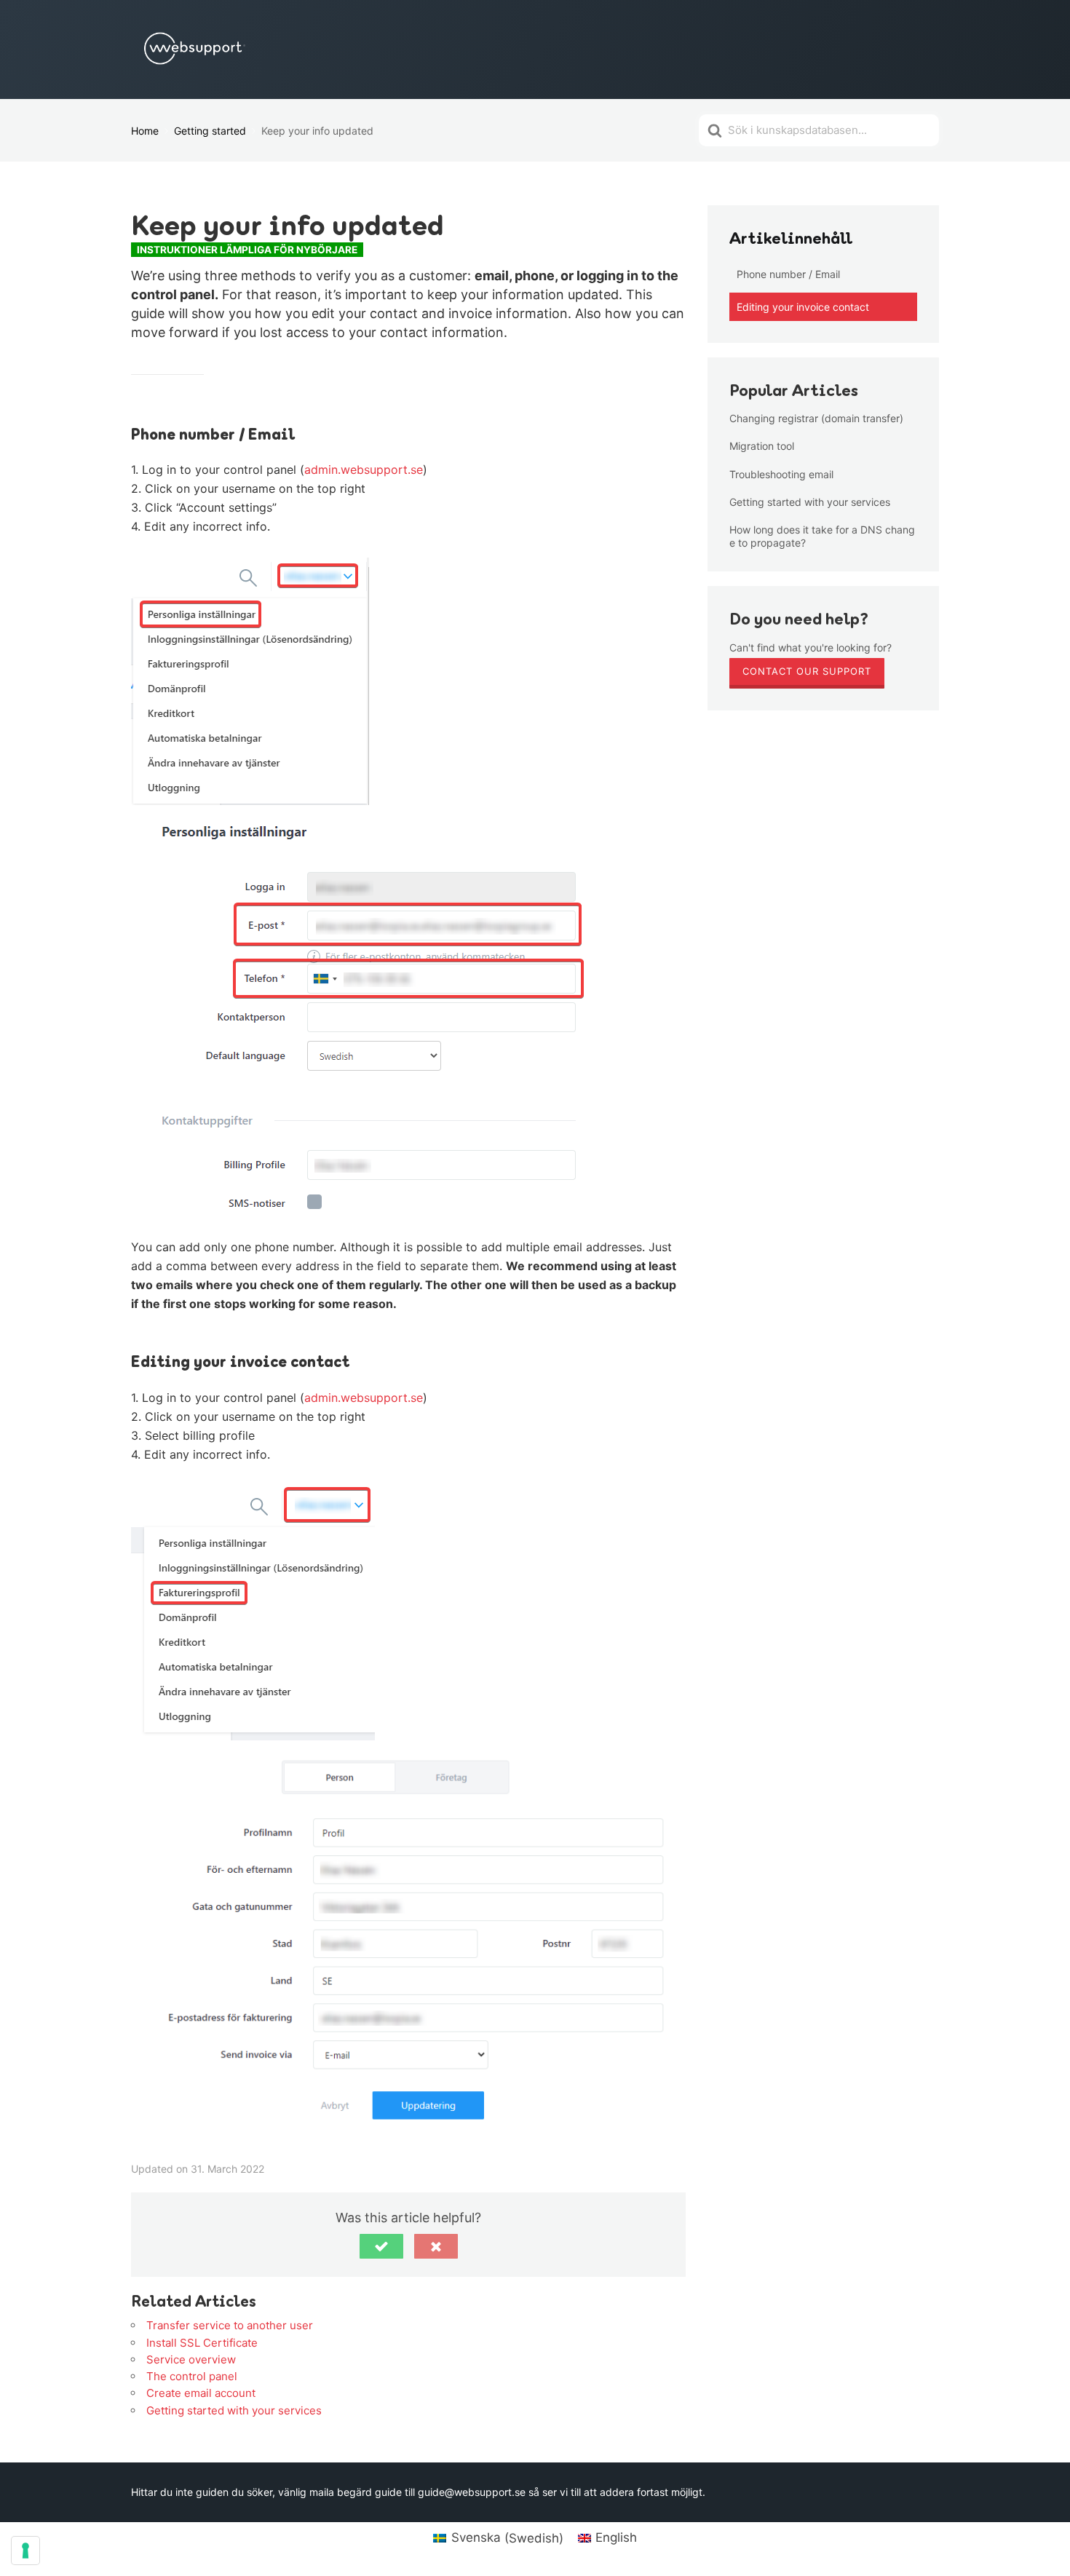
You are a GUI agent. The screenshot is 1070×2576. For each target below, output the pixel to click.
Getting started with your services (234, 2410)
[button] (381, 2246)
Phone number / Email (788, 274)
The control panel (192, 2376)
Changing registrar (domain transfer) (816, 418)
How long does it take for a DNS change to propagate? (822, 536)
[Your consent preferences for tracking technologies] (25, 2551)
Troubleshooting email (781, 474)
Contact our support (807, 671)
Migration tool (762, 446)
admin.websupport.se (364, 469)
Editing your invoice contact (803, 307)
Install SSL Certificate (202, 2343)
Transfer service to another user (230, 2325)
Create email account (201, 2393)
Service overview (191, 2359)
